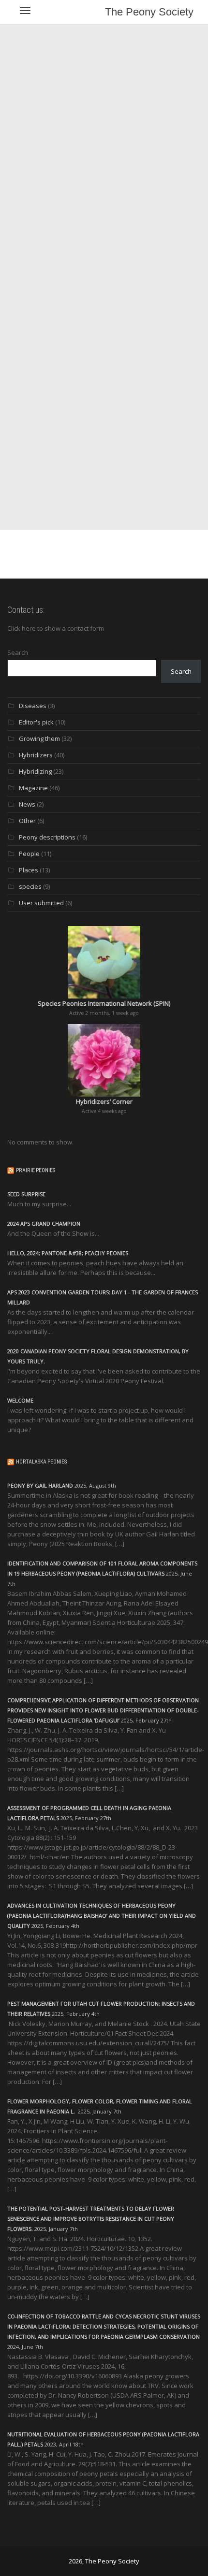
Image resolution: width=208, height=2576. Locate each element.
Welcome (20, 1400)
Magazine (33, 788)
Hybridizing (35, 771)
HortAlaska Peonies (41, 1462)
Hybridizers (36, 755)
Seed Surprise (26, 1194)
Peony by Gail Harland (40, 1485)
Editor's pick (36, 722)
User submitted (41, 903)
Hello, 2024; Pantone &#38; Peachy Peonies (68, 1253)
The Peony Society (149, 12)
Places (29, 870)
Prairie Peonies (36, 1170)
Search (18, 652)
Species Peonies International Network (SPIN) (104, 1003)
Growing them (39, 738)
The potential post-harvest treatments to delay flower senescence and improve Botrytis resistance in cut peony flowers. (91, 2219)
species (30, 886)
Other (27, 821)
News (27, 804)
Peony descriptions (47, 837)
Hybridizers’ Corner (104, 1101)
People (29, 854)
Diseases (33, 706)
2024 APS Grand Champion (44, 1223)
